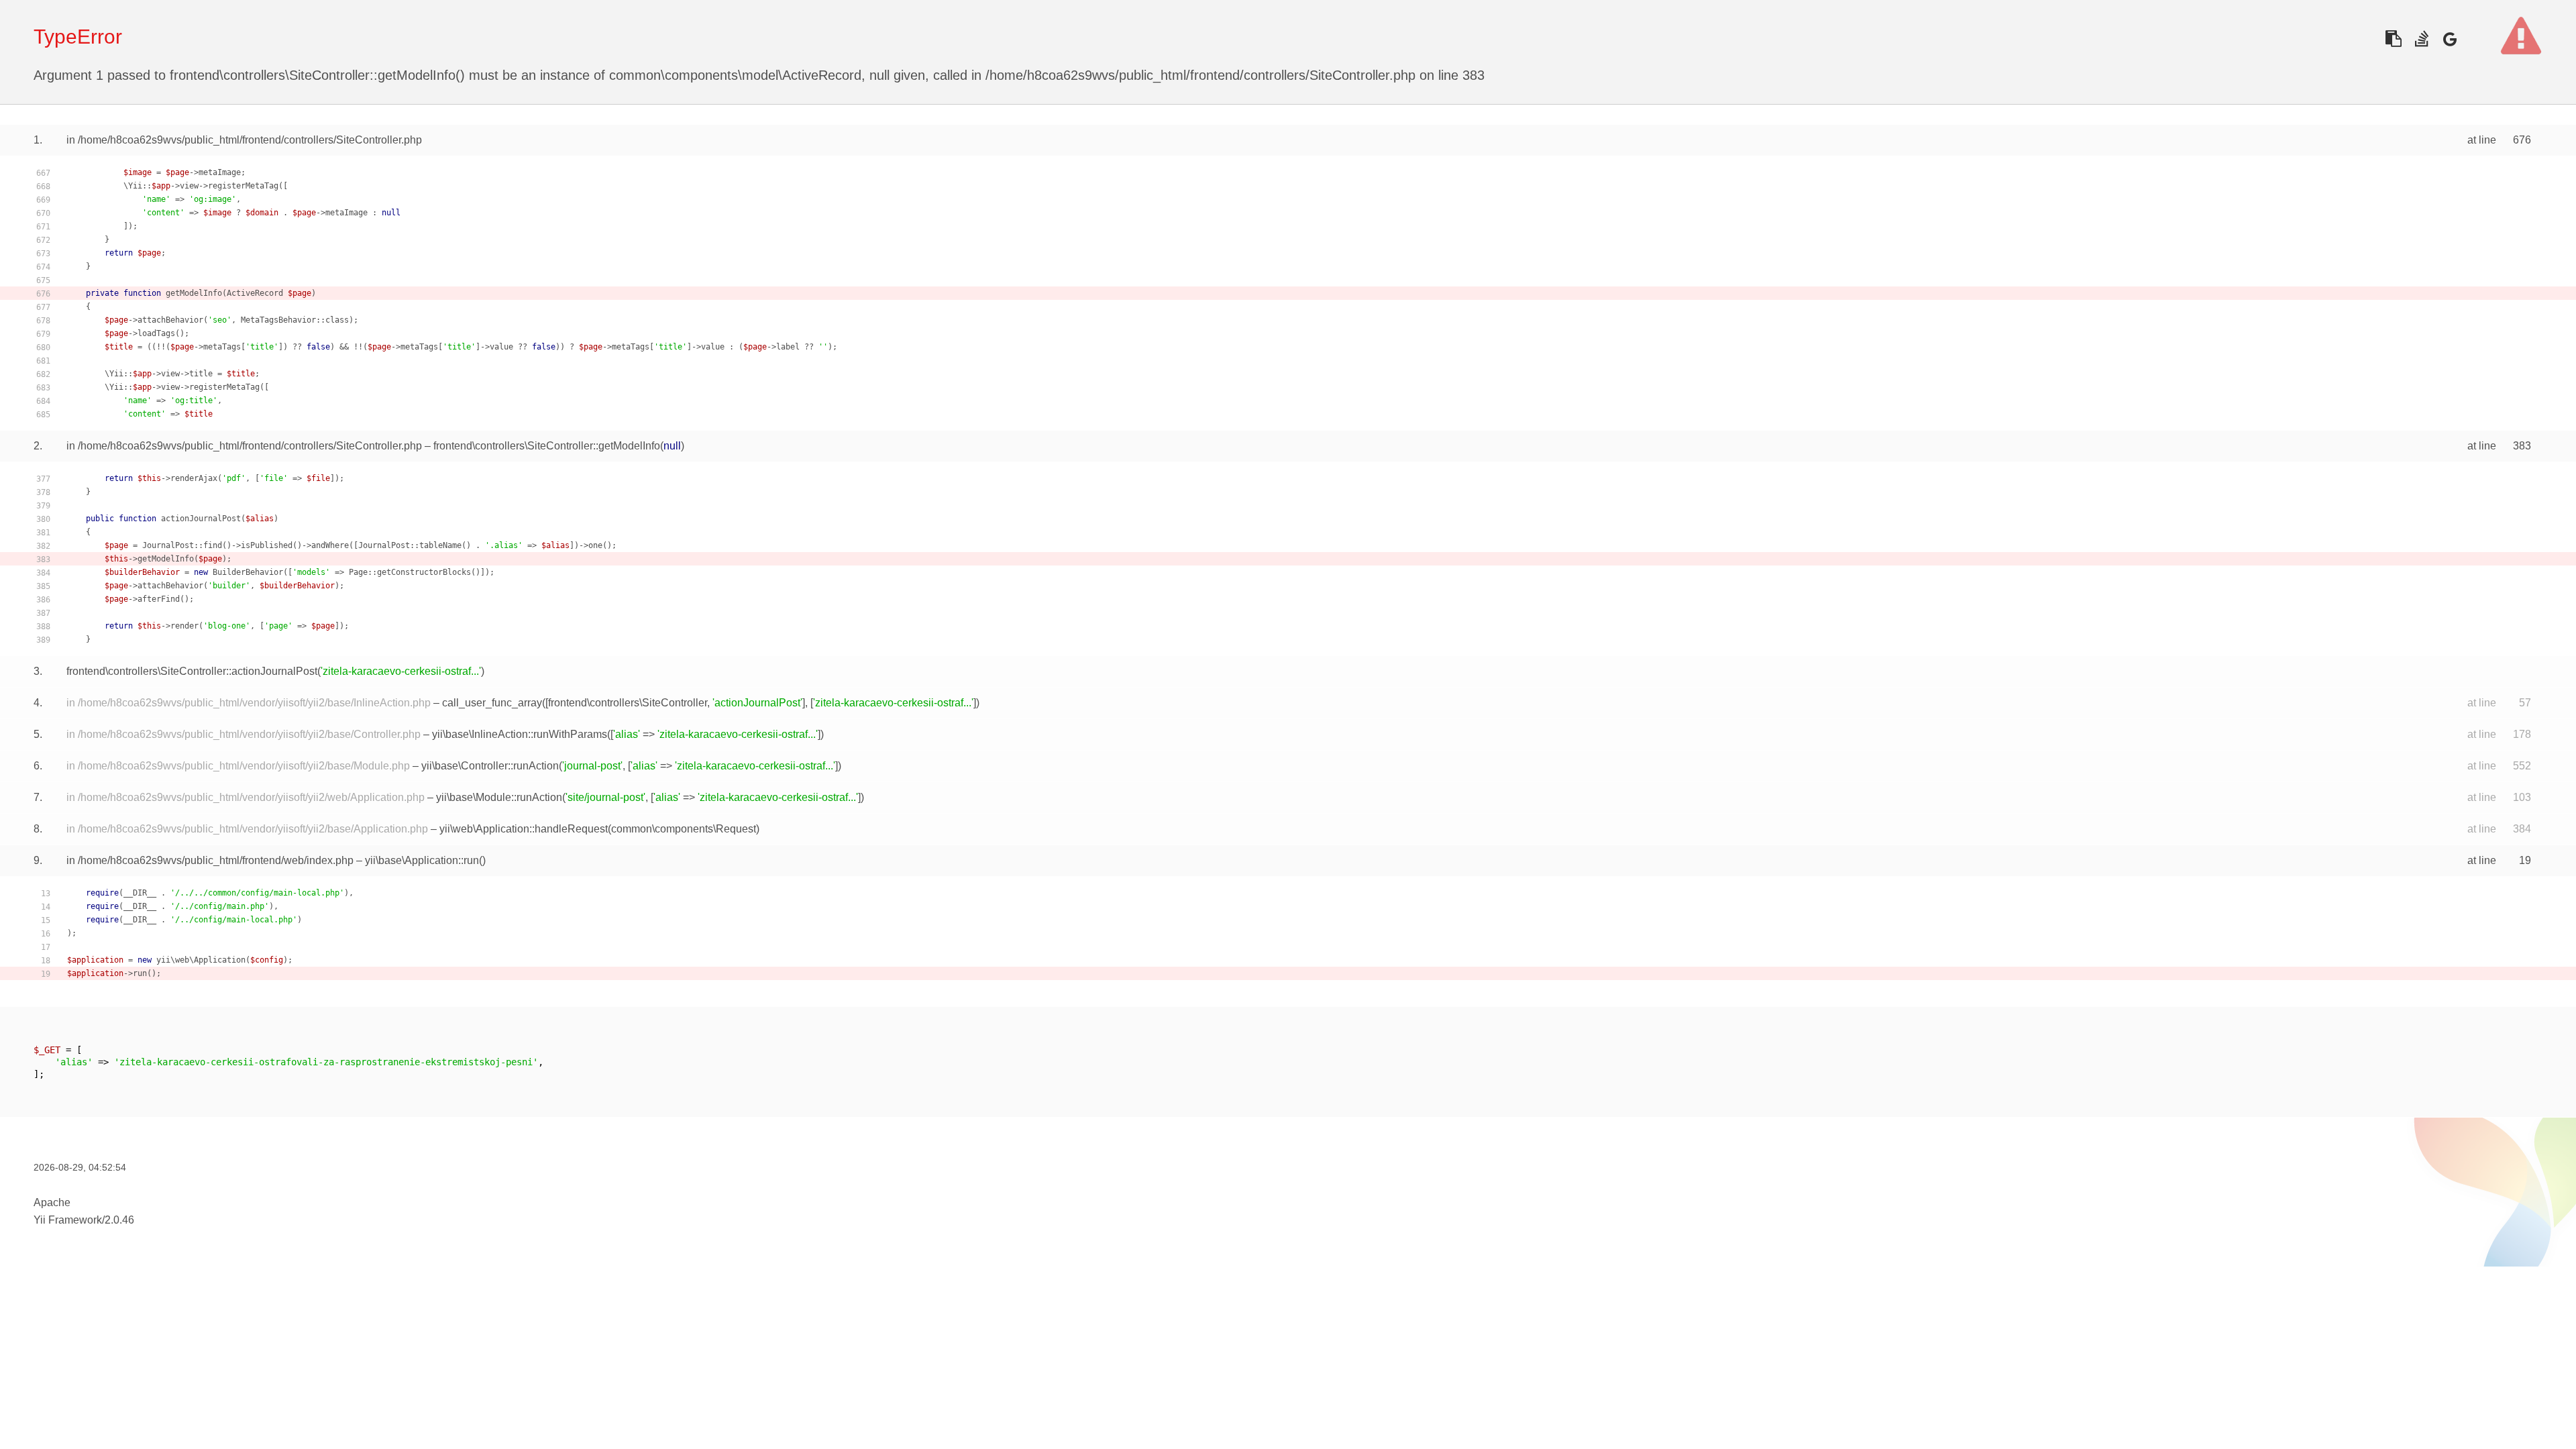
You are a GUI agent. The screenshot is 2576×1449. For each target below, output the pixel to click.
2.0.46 (119, 1220)
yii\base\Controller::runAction (490, 766)
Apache (52, 1202)
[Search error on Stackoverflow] (2421, 39)
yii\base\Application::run (422, 860)
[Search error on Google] (2450, 39)
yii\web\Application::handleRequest (524, 829)
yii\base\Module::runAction (499, 797)
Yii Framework (68, 1220)
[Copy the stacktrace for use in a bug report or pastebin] (2393, 39)
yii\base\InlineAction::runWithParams (520, 734)
